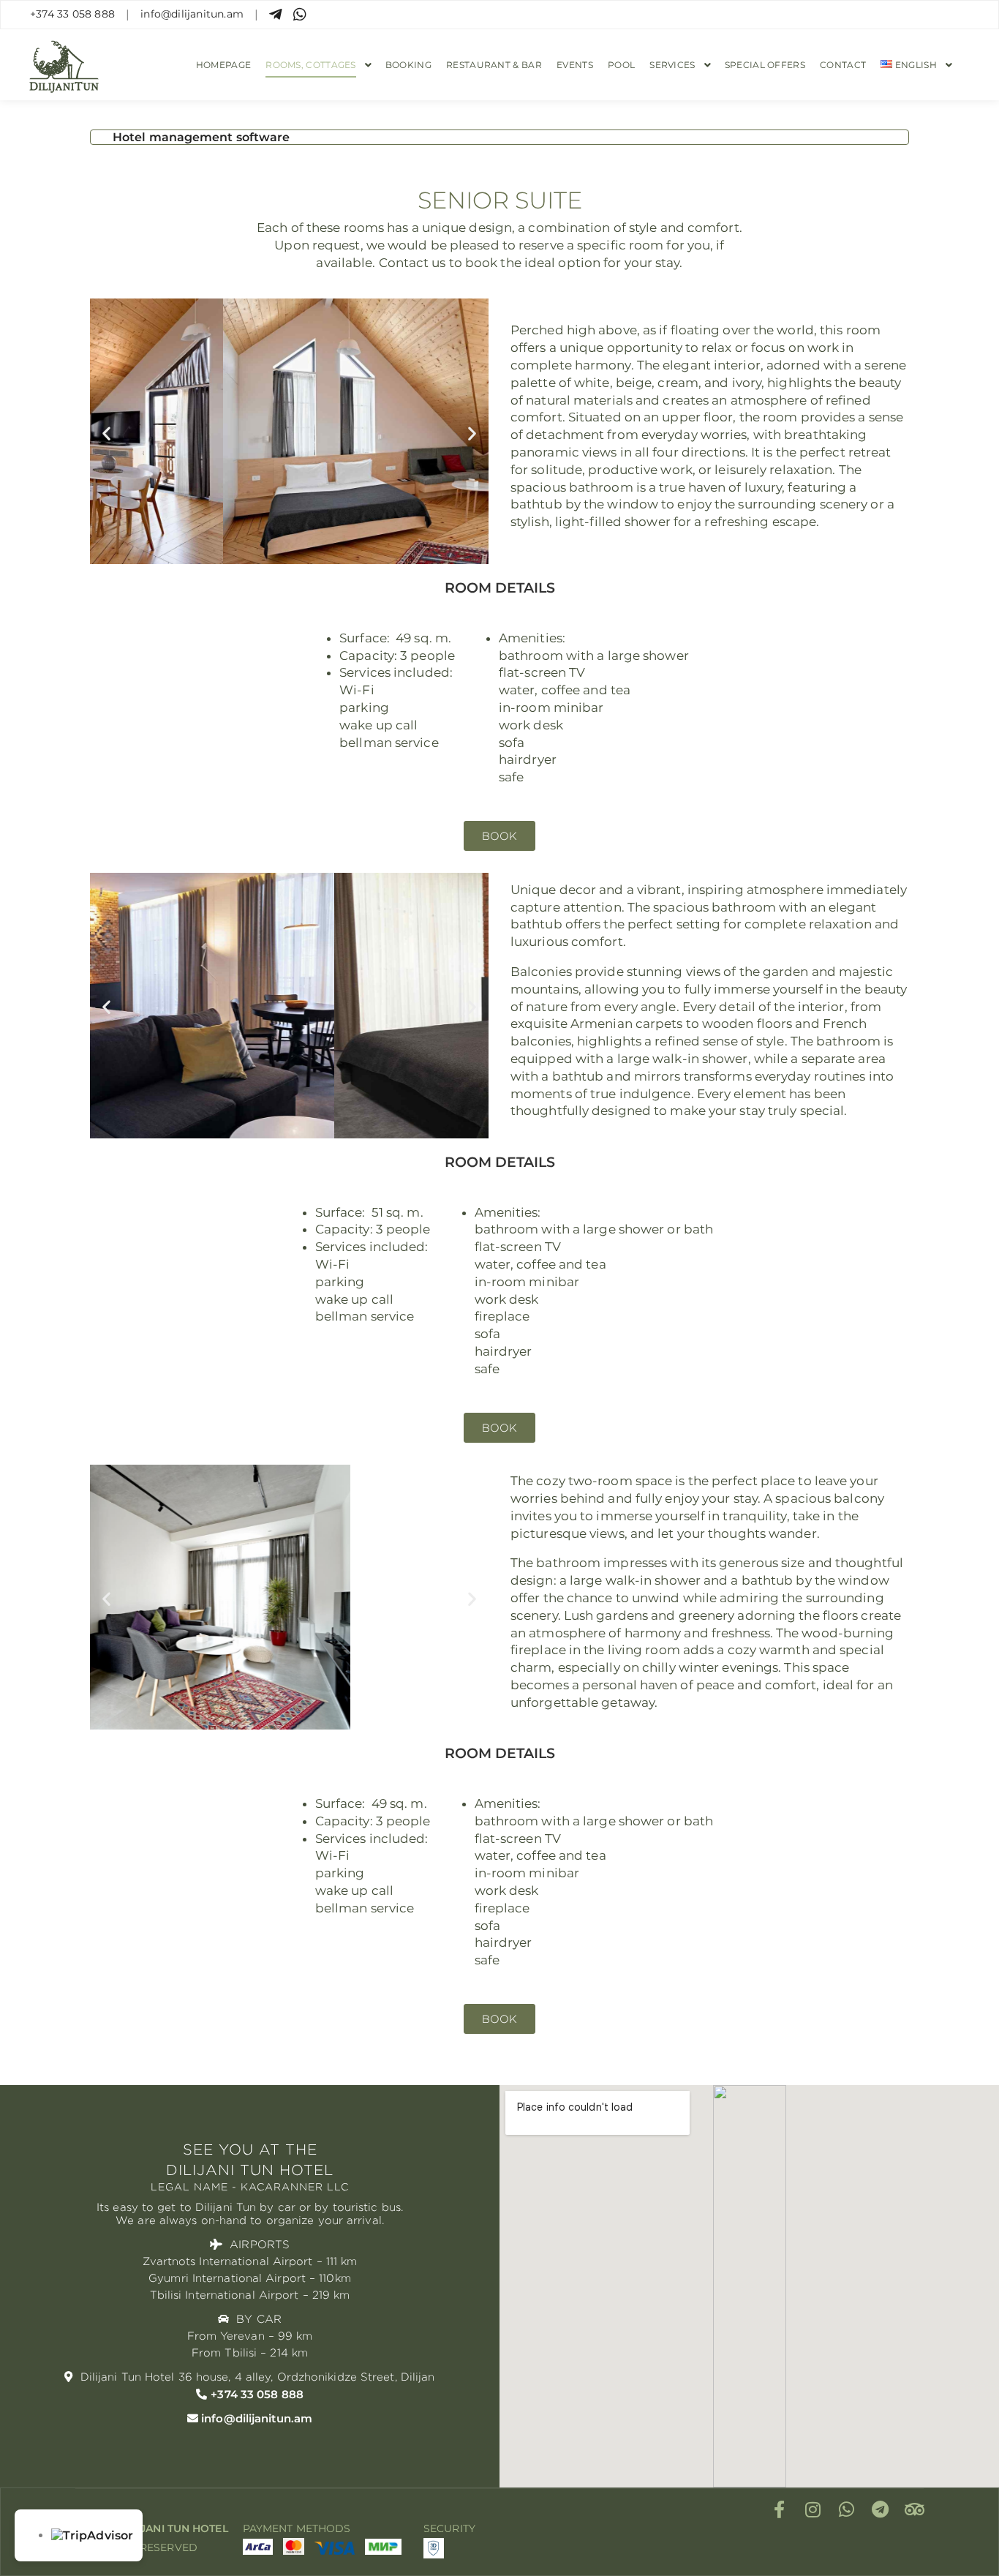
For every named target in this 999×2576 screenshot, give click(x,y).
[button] (106, 433)
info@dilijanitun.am (192, 14)
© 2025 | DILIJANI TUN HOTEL (152, 2528)
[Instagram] (813, 2509)
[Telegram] (881, 2509)
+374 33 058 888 (72, 14)
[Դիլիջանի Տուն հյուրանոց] (64, 65)
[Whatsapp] (847, 2509)
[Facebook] (780, 2509)
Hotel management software (201, 137)
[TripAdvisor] (914, 2509)
